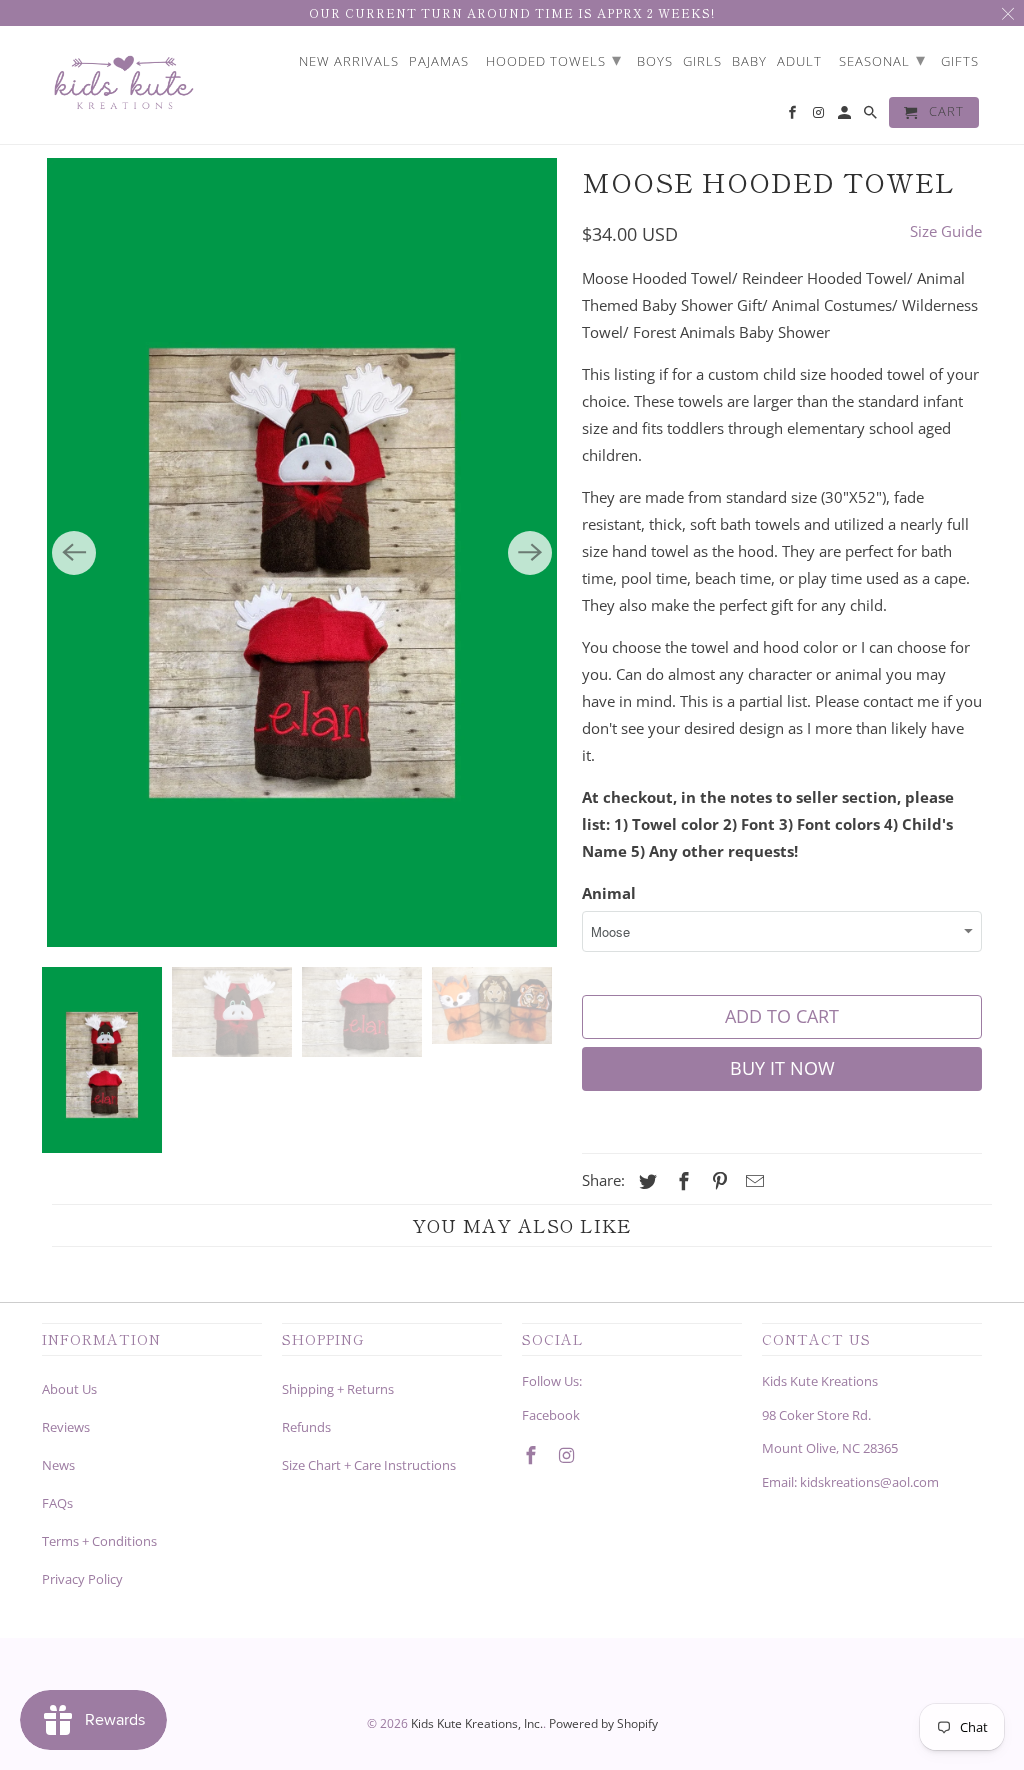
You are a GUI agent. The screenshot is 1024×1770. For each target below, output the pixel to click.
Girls (702, 62)
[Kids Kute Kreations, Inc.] (122, 85)
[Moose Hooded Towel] (302, 552)
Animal (609, 893)
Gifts (960, 62)
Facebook (551, 1415)
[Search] (872, 116)
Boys (655, 62)
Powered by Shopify (603, 1723)
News (58, 1465)
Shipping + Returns (338, 1389)
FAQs (57, 1503)
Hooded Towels (554, 59)
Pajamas (439, 62)
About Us (69, 1389)
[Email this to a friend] (752, 1181)
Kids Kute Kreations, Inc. (477, 1723)
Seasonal (882, 59)
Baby (749, 62)
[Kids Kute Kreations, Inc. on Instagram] (569, 1455)
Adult (799, 62)
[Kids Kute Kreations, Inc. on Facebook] (533, 1455)
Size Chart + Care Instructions (369, 1465)
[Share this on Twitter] (645, 1181)
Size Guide (946, 231)
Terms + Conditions (99, 1541)
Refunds (306, 1427)
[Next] (530, 553)
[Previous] (74, 553)
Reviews (66, 1427)
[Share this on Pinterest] (717, 1181)
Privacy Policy (82, 1579)
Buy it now (782, 1068)
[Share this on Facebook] (681, 1181)
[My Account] (846, 116)
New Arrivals (349, 62)
